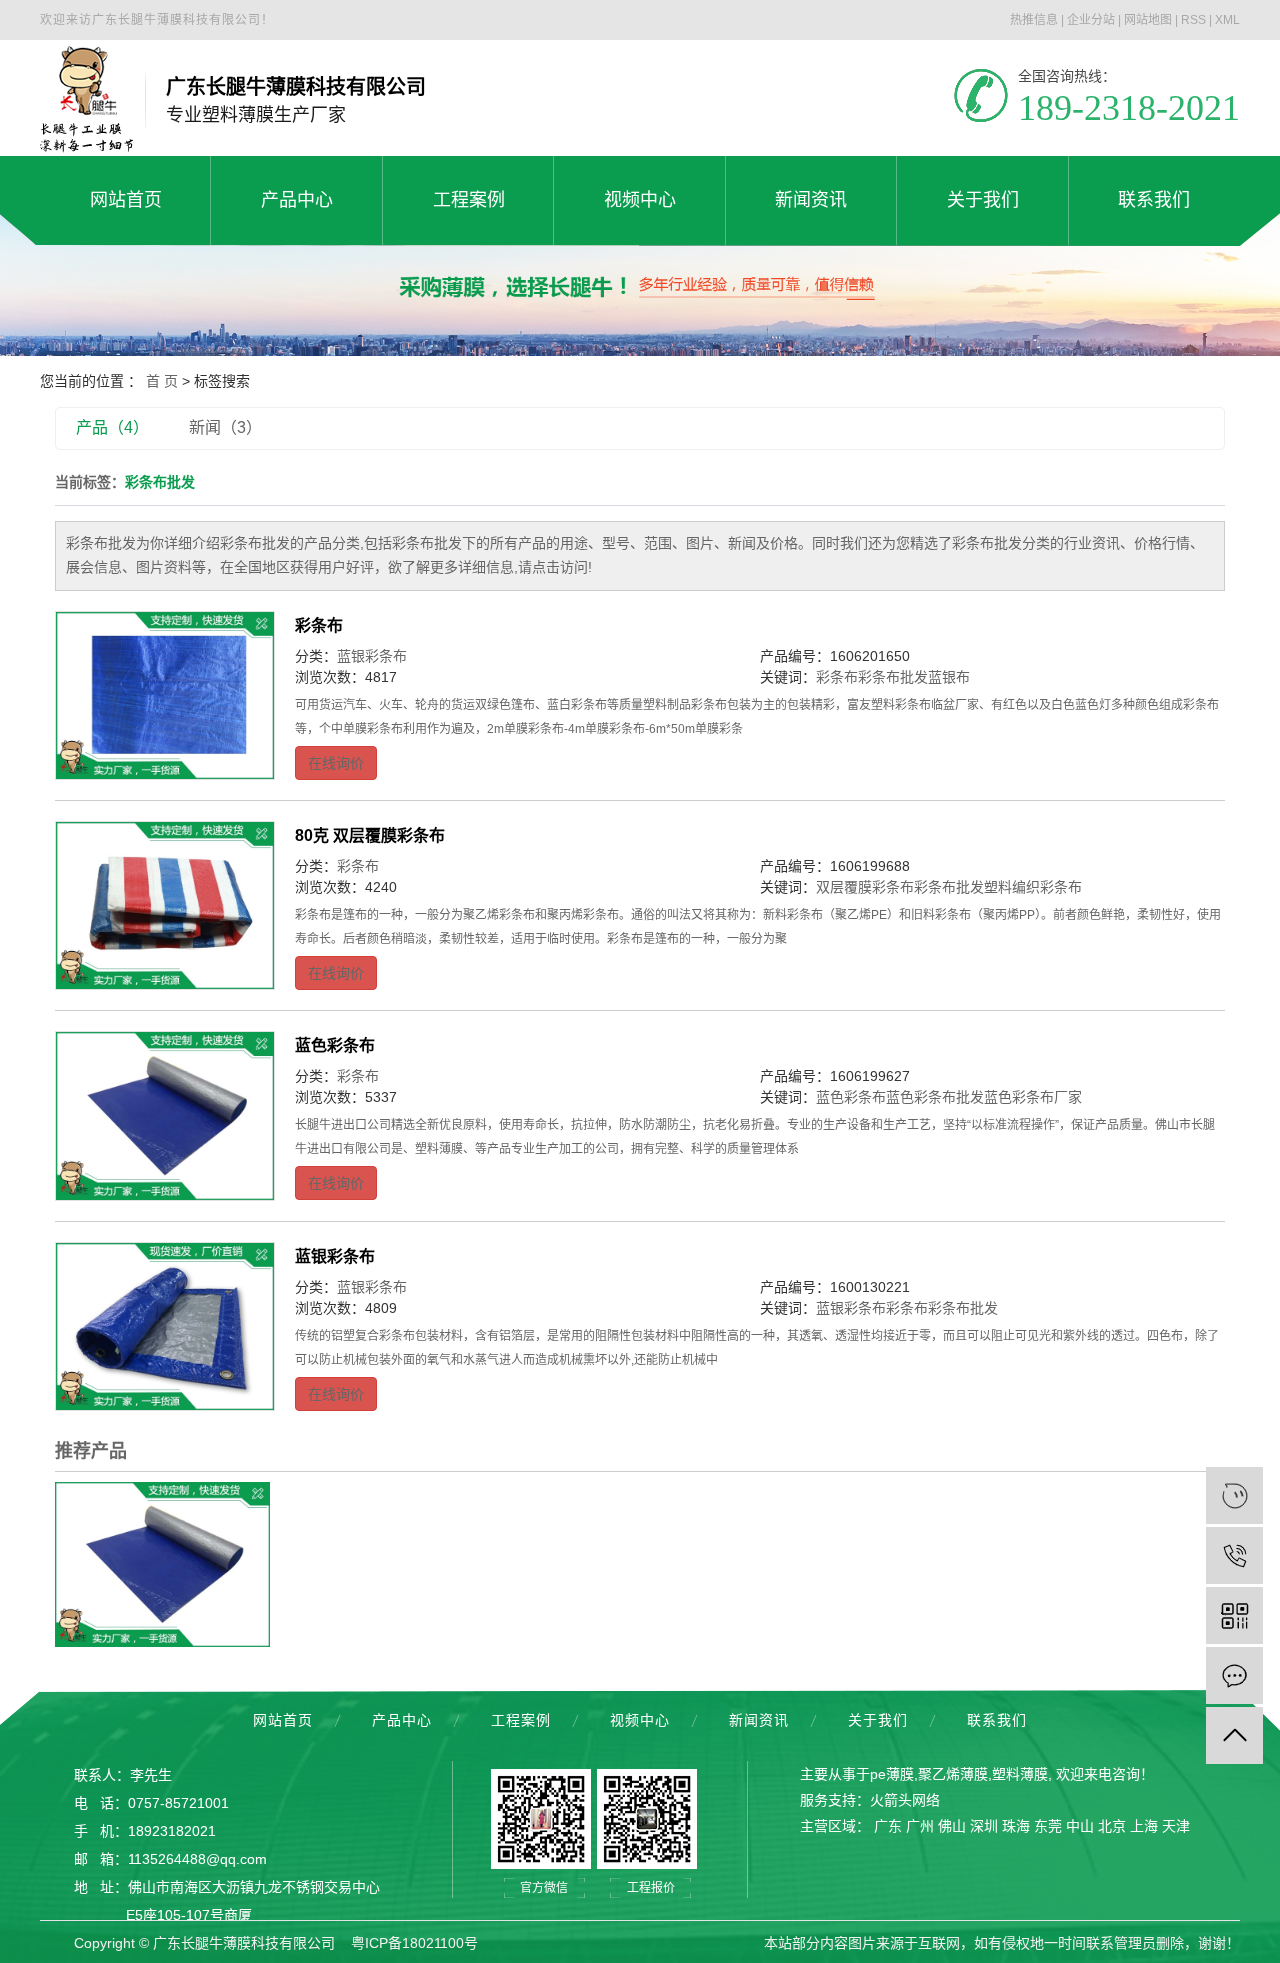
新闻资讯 (759, 1720)
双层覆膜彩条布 (865, 887)
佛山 (952, 1826)
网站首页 (283, 1720)
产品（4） (112, 427)
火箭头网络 (905, 1800)
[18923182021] (1234, 1555)
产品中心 (402, 1720)
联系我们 (997, 1720)
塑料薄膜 (1020, 1774)
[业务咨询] (1234, 1495)
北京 (1112, 1826)
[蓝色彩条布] (165, 1115)
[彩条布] (165, 695)
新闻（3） (225, 427)
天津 (1176, 1826)
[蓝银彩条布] (165, 1326)
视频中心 (640, 1720)
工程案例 (521, 1720)
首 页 (162, 381)
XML (1227, 20)
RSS (1193, 20)
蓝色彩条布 (335, 1045)
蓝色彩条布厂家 (1033, 1097)
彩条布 (319, 625)
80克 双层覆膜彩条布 (370, 835)
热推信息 (1034, 20)
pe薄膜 (892, 1774)
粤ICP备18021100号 (414, 1943)
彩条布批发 (893, 677)
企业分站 (1091, 20)
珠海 (1016, 1826)
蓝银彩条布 (372, 656)
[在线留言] (1234, 1675)
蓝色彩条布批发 (935, 1097)
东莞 (1048, 1826)
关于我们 (878, 1720)
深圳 (984, 1826)
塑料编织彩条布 (1033, 887)
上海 (1144, 1826)
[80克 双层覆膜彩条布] (165, 905)
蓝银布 (949, 677)
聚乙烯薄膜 (953, 1774)
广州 (920, 1826)
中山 (1080, 1826)
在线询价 (336, 763)
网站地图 (1148, 20)
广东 (888, 1826)
